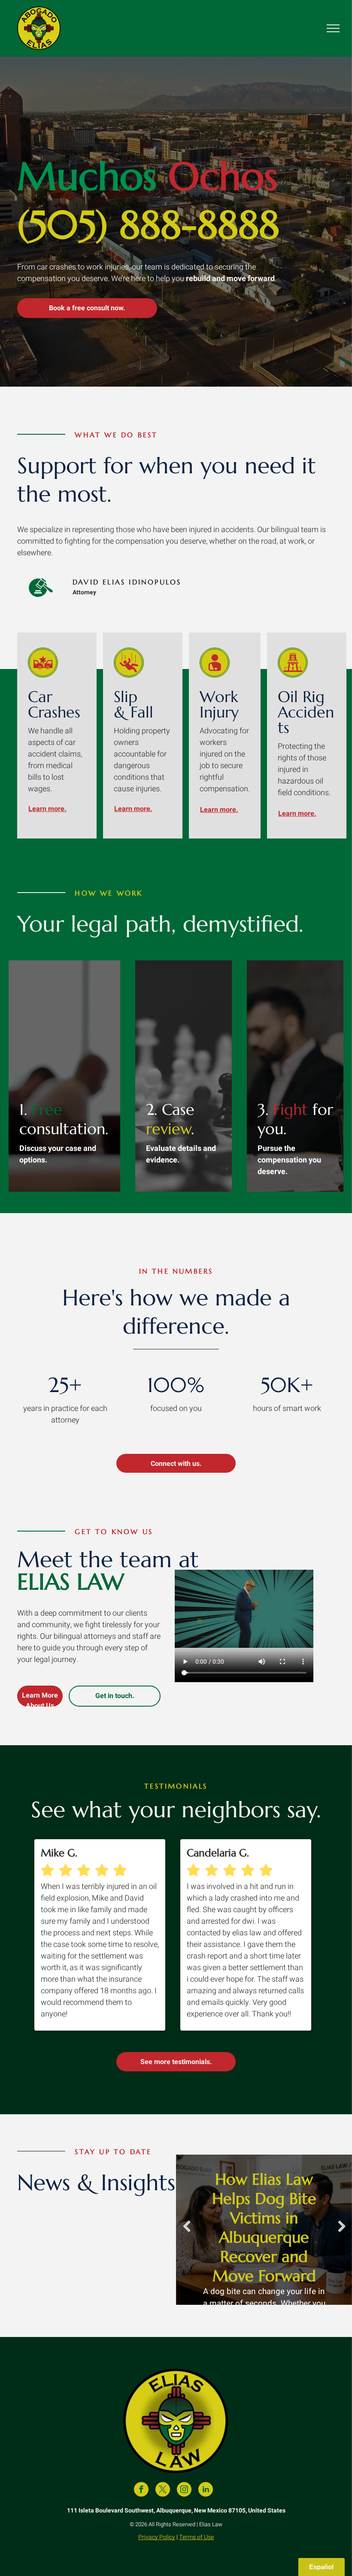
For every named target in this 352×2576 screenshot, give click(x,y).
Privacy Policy (157, 2537)
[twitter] (163, 2490)
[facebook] (141, 2490)
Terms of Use (196, 2537)
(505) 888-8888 (148, 225)
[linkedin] (206, 2490)
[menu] (333, 28)
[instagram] (184, 2490)
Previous (187, 2232)
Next (342, 2232)
